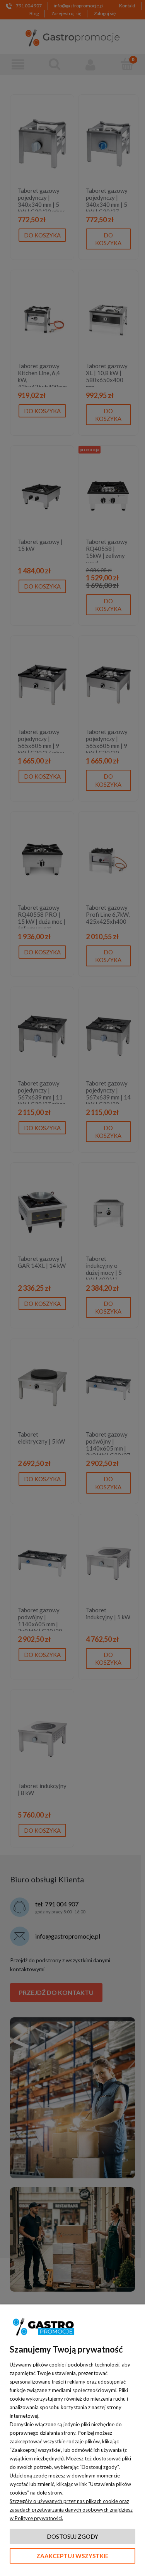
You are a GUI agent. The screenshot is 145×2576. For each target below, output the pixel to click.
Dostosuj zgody (72, 2536)
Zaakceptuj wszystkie (72, 2556)
